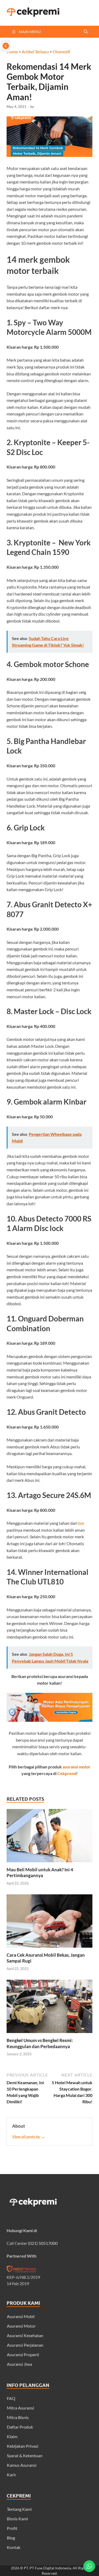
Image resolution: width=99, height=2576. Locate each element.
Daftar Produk (20, 2427)
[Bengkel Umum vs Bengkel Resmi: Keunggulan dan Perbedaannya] (49, 2034)
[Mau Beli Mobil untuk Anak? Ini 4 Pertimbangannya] (49, 1863)
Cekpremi (67, 1773)
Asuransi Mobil (21, 2316)
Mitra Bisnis (18, 2417)
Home (12, 52)
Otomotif (61, 52)
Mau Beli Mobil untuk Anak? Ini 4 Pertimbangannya (40, 1872)
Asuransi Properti (23, 2354)
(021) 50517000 (43, 2243)
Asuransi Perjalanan (25, 2345)
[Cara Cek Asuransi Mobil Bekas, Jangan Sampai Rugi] (49, 1949)
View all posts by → (29, 2137)
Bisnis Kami (17, 2519)
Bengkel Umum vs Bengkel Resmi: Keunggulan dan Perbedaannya (40, 2043)
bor (81, 1523)
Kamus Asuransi (22, 2465)
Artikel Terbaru (35, 52)
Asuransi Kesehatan (25, 2335)
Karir (11, 2475)
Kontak (14, 2547)
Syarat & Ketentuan (25, 2455)
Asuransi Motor (21, 2326)
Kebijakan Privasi (23, 2446)
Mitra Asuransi (20, 2408)
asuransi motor (77, 1767)
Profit (12, 2528)
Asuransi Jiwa (19, 2364)
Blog (11, 2538)
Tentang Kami (19, 2509)
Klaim (12, 2436)
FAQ (11, 2398)
